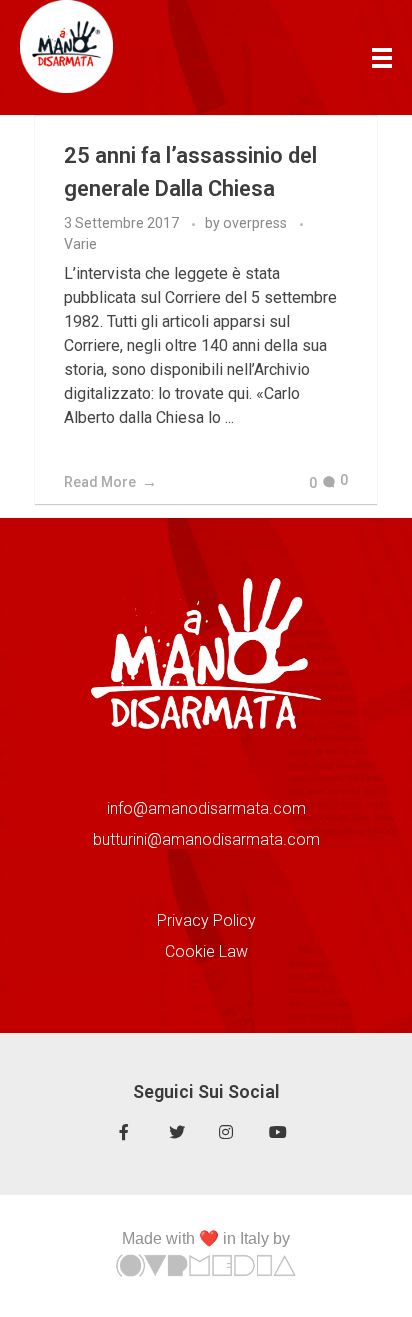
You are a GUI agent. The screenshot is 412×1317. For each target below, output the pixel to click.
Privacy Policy (206, 920)
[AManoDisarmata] (66, 46)
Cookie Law (206, 951)
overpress (256, 223)
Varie (80, 244)
